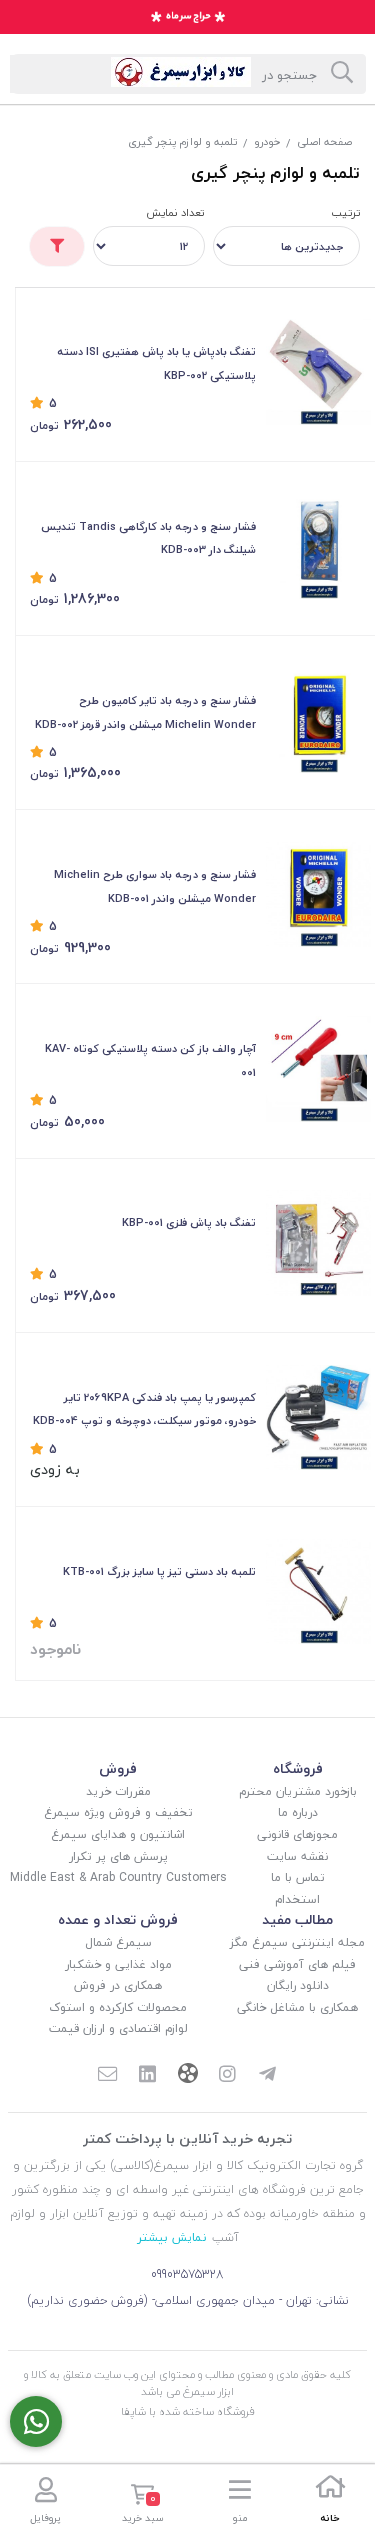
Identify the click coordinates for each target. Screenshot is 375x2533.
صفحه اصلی (324, 141)
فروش (118, 1768)
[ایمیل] (108, 2076)
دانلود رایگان (298, 1985)
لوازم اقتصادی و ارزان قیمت (118, 2028)
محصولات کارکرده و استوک (118, 2007)
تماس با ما (298, 1877)
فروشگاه (298, 1768)
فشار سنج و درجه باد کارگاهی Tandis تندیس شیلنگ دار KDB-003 (148, 538)
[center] (342, 74)
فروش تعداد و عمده (118, 1919)
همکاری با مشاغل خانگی (297, 2007)
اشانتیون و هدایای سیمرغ (118, 1834)
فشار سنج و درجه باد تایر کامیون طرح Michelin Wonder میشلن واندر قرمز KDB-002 (145, 712)
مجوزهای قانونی (297, 1834)
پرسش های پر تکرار (118, 1856)
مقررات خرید (118, 1791)
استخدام (297, 1899)
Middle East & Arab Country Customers (118, 1877)
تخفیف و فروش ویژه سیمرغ (118, 1812)
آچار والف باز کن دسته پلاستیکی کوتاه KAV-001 (150, 1060)
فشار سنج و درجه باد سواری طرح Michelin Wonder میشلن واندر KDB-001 (155, 886)
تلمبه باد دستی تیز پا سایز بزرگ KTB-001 (159, 1571)
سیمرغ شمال (118, 1942)
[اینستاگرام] (228, 2076)
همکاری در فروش (118, 1985)
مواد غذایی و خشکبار (118, 1964)
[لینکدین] (148, 2076)
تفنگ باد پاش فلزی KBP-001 (189, 1222)
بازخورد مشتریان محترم (298, 1791)
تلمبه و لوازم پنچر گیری (182, 141)
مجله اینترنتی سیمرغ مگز (297, 1942)
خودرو (267, 141)
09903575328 (187, 2274)
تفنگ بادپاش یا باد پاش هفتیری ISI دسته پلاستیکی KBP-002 (156, 363)
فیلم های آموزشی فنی (297, 1964)
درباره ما (298, 1812)
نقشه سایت (297, 1856)
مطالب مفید (297, 1919)
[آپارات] (188, 2075)
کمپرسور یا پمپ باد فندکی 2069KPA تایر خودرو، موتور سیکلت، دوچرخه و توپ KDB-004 (144, 1409)
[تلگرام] (267, 2076)
